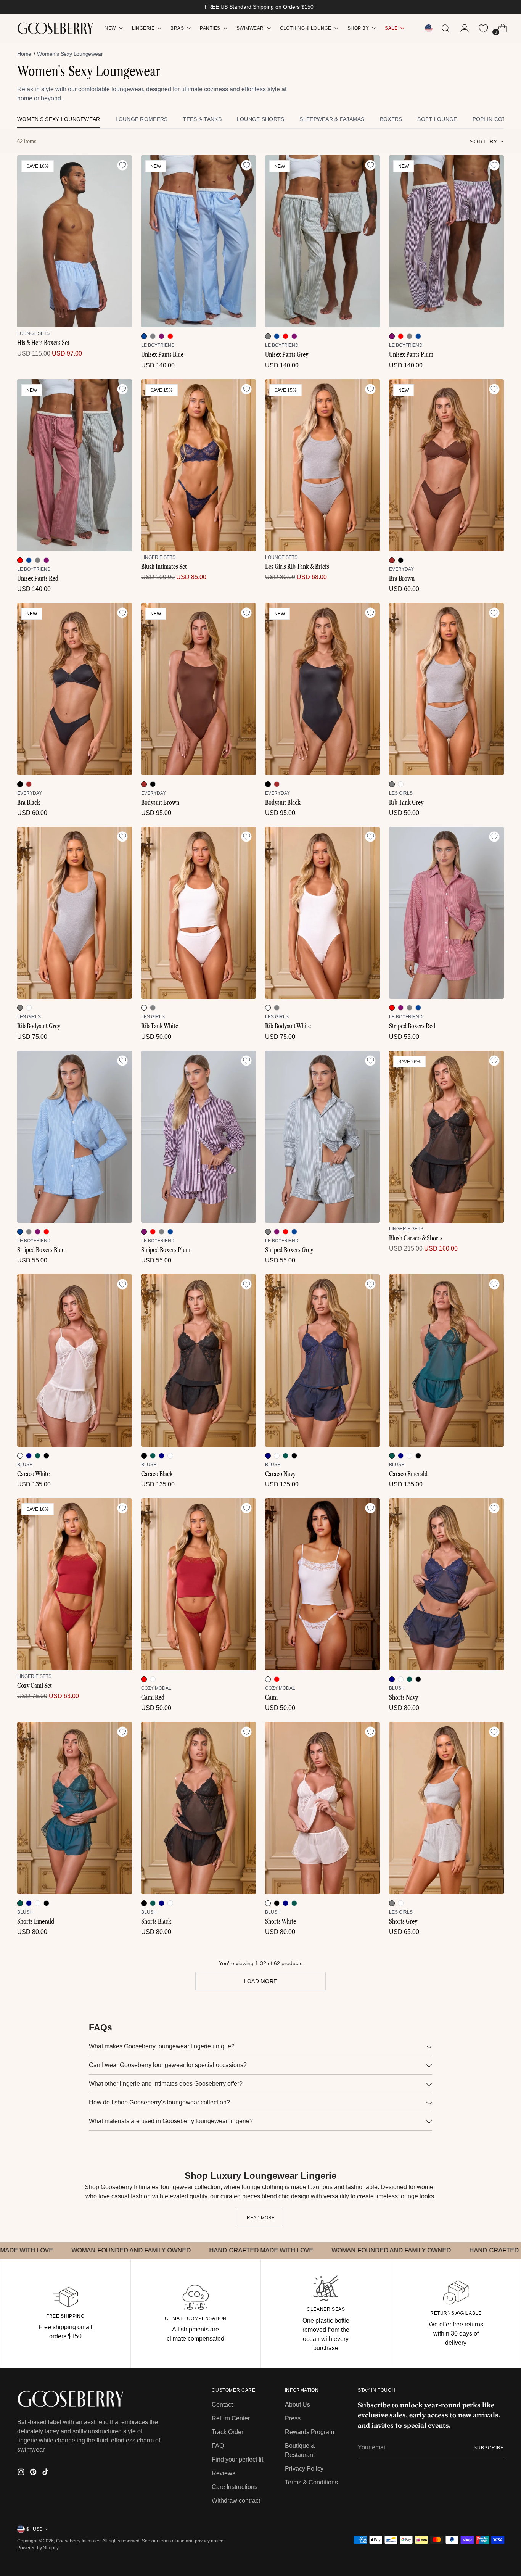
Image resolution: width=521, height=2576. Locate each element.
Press (293, 2418)
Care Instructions (235, 2487)
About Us (297, 2405)
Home (24, 54)
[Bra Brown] (446, 465)
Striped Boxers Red (412, 1026)
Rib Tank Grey (406, 802)
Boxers (391, 119)
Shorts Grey (403, 1921)
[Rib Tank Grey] (446, 689)
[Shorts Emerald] (75, 1808)
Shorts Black (156, 1921)
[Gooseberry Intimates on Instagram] (22, 2473)
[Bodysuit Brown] (199, 689)
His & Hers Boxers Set (43, 343)
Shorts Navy (404, 1697)
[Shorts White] (322, 1808)
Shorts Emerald (36, 1921)
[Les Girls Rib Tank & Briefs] (322, 465)
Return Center (231, 2418)
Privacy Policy (304, 2469)
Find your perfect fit (237, 2459)
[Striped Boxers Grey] (322, 1137)
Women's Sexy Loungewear (59, 119)
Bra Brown (402, 578)
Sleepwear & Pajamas (332, 119)
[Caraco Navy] (322, 1360)
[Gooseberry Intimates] (55, 28)
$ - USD (35, 2529)
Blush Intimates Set (164, 567)
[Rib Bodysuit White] (322, 913)
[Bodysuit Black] (322, 689)
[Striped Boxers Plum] (199, 1137)
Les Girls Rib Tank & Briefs (297, 567)
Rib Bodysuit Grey (39, 1026)
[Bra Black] (75, 689)
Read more (261, 2218)
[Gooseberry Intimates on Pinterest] (34, 2473)
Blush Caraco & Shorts (416, 1238)
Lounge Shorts (261, 119)
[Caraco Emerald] (446, 1360)
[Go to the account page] (462, 28)
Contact (222, 2405)
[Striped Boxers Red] (446, 913)
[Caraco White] (75, 1360)
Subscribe (489, 2448)
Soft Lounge (437, 119)
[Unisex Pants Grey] (322, 241)
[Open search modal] (445, 28)
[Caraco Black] (199, 1360)
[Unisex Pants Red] (75, 465)
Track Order (228, 2432)
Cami (271, 1697)
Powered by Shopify (38, 2548)
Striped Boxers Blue (41, 1250)
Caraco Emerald (408, 1474)
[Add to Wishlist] (122, 165)
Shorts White (281, 1921)
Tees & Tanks (202, 119)
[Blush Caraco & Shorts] (446, 1137)
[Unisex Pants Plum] (446, 241)
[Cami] (322, 1584)
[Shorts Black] (199, 1808)
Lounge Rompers (142, 119)
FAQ (218, 2446)
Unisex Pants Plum (411, 354)
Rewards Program (310, 2432)
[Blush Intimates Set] (199, 465)
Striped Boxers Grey (289, 1250)
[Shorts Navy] (446, 1584)
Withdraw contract (236, 2501)
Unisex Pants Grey (287, 354)
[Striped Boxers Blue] (75, 1137)
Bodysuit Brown (160, 802)
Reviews (224, 2473)
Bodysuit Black (283, 802)
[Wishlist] (483, 28)
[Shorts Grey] (446, 1808)
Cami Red (153, 1697)
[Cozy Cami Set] (75, 1584)
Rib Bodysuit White (288, 1026)
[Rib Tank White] (199, 913)
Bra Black (29, 802)
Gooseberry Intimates (78, 2541)
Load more (261, 1981)
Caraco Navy (280, 1474)
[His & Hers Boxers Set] (75, 241)
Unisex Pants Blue (162, 354)
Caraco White (33, 1474)
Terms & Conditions (311, 2482)
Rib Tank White (160, 1026)
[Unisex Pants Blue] (199, 241)
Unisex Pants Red (38, 578)
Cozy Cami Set (35, 1686)
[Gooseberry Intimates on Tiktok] (46, 2473)
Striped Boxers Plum (166, 1250)
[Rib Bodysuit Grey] (75, 913)
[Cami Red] (199, 1584)
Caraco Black (157, 1474)
